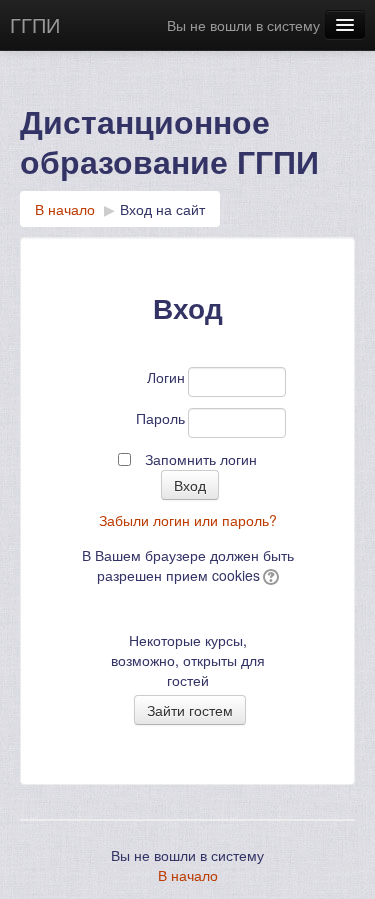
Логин (166, 377)
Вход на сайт (162, 209)
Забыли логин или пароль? (188, 520)
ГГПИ (35, 24)
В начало (65, 209)
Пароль (160, 418)
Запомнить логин (201, 459)
